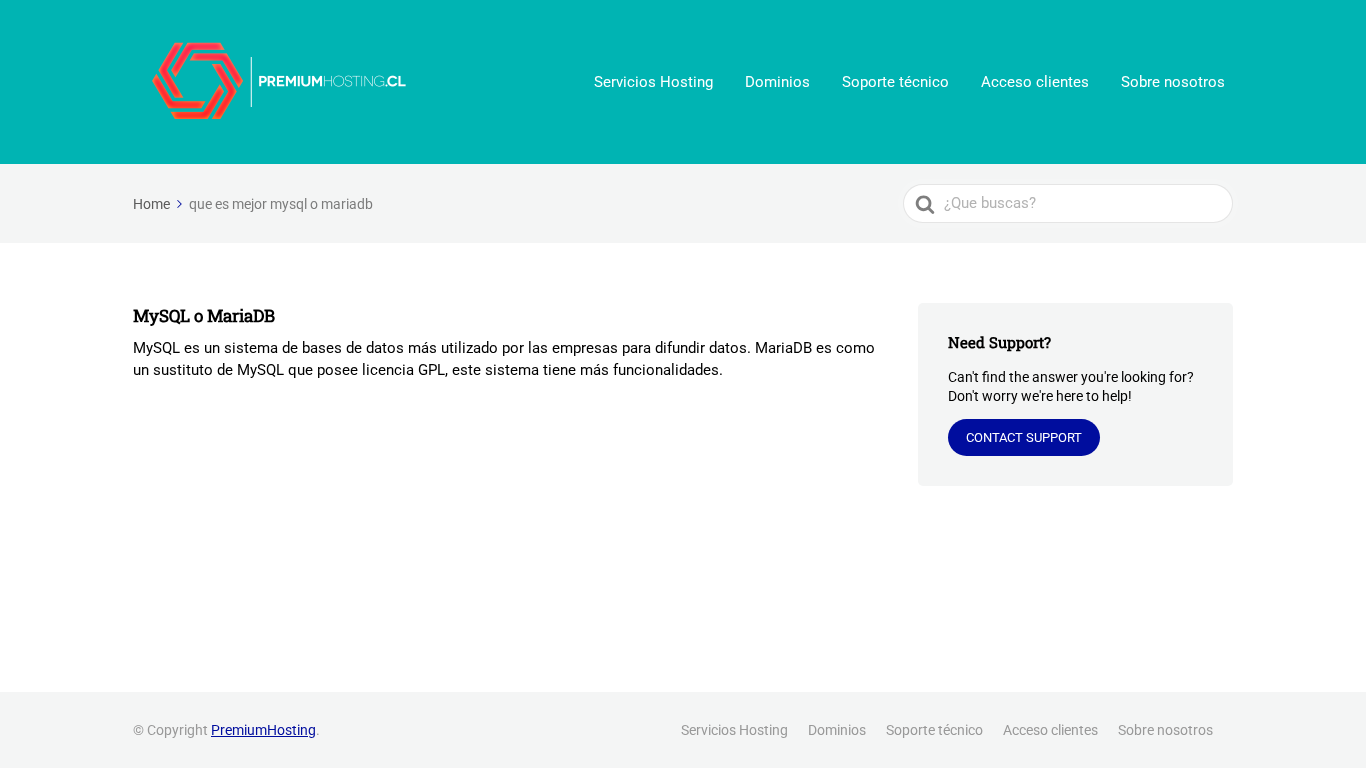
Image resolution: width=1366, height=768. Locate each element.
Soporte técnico (895, 82)
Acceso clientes (1035, 82)
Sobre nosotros (1173, 82)
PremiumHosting (263, 730)
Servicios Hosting (653, 82)
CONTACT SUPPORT (1024, 437)
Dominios (777, 82)
